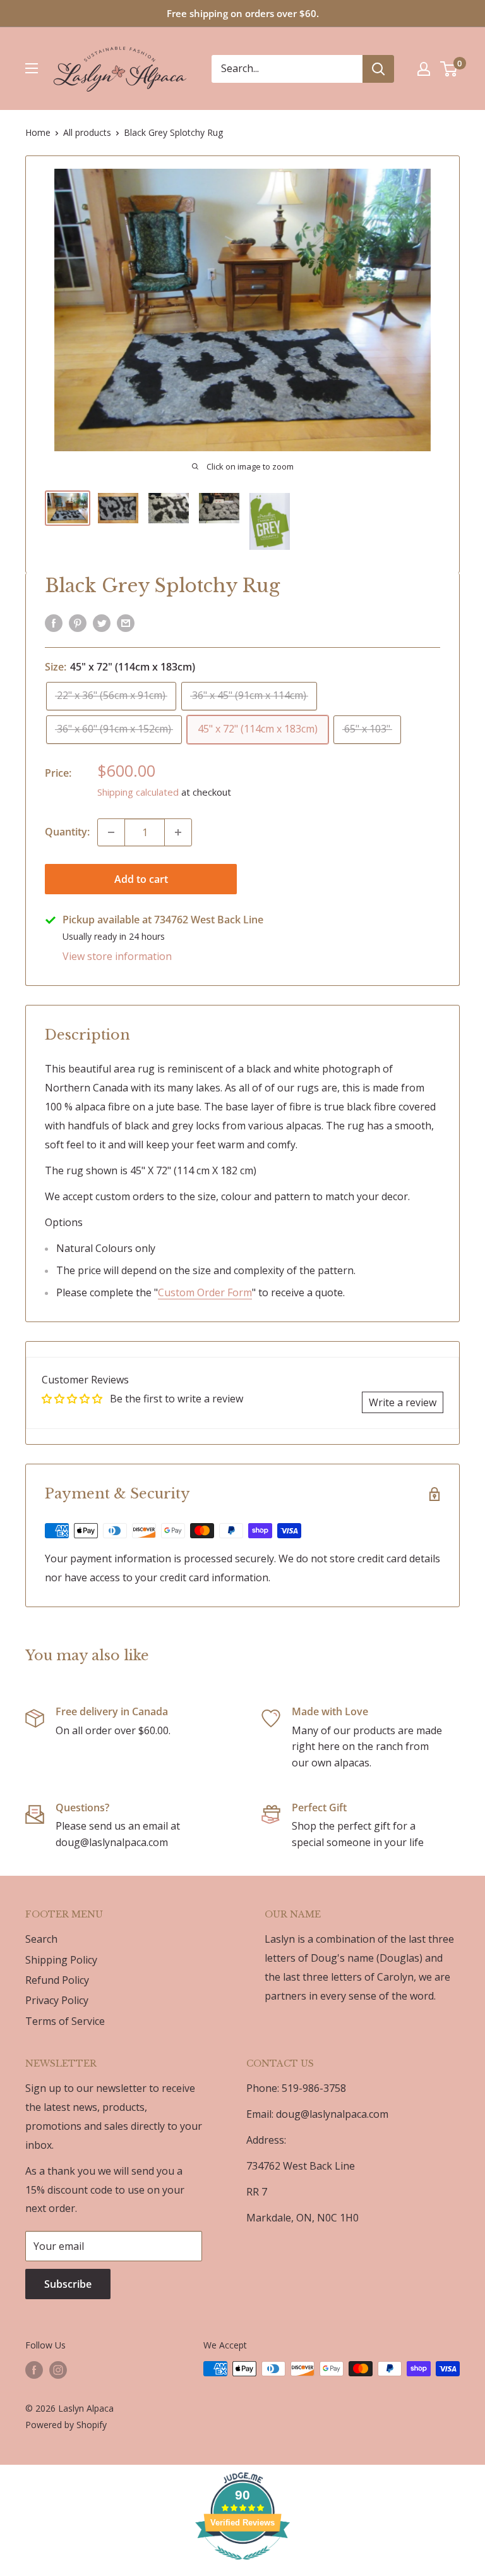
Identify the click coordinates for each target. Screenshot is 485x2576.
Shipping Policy (61, 1960)
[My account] (424, 69)
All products (87, 132)
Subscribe (68, 2284)
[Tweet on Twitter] (102, 623)
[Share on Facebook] (54, 623)
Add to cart (141, 879)
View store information (117, 956)
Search (41, 1939)
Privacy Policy (57, 2000)
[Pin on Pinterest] (78, 623)
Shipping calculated (138, 792)
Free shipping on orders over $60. (243, 13)
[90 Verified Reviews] (242, 2566)
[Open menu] (32, 68)
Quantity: (67, 832)
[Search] (378, 69)
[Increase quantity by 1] (178, 832)
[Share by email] (126, 623)
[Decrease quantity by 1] (111, 832)
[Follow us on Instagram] (58, 2370)
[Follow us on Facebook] (34, 2370)
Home (38, 132)
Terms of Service (65, 2021)
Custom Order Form (205, 1292)
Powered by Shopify (66, 2425)
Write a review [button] (403, 1402)
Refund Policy (57, 1980)
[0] (449, 69)
